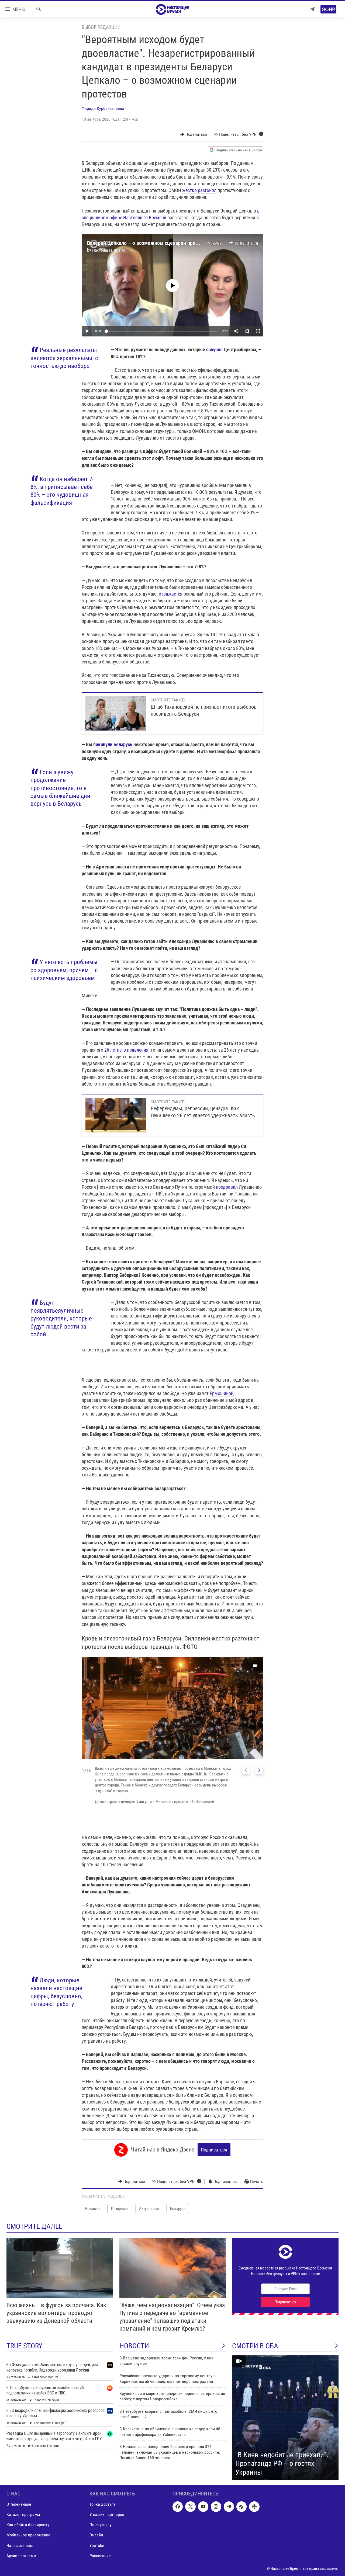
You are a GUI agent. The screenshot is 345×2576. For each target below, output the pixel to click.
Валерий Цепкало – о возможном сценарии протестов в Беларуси (162, 243)
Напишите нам (20, 2545)
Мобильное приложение (28, 2535)
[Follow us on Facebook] (178, 2507)
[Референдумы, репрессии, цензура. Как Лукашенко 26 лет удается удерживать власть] (116, 1115)
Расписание (100, 2556)
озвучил (214, 350)
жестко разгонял (199, 190)
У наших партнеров (107, 2514)
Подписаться (214, 2150)
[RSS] (241, 2507)
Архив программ (21, 2556)
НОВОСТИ (134, 2346)
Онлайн (96, 2535)
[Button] (194, 134)
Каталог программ (23, 2514)
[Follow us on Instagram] (216, 2507)
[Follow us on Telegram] (229, 2507)
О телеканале (19, 2504)
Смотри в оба (255, 2346)
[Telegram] (312, 9)
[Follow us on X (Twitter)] (190, 2507)
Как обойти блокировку (28, 2525)
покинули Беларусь (113, 744)
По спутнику (101, 2525)
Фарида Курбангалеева (103, 108)
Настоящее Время (109, 250)
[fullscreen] (258, 331)
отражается (171, 594)
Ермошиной (222, 1393)
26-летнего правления (126, 1050)
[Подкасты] (254, 2507)
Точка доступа (103, 2504)
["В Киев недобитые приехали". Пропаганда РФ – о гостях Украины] (285, 2418)
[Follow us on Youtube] (203, 2507)
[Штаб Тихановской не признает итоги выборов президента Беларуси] (116, 713)
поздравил (227, 1187)
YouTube (97, 2545)
